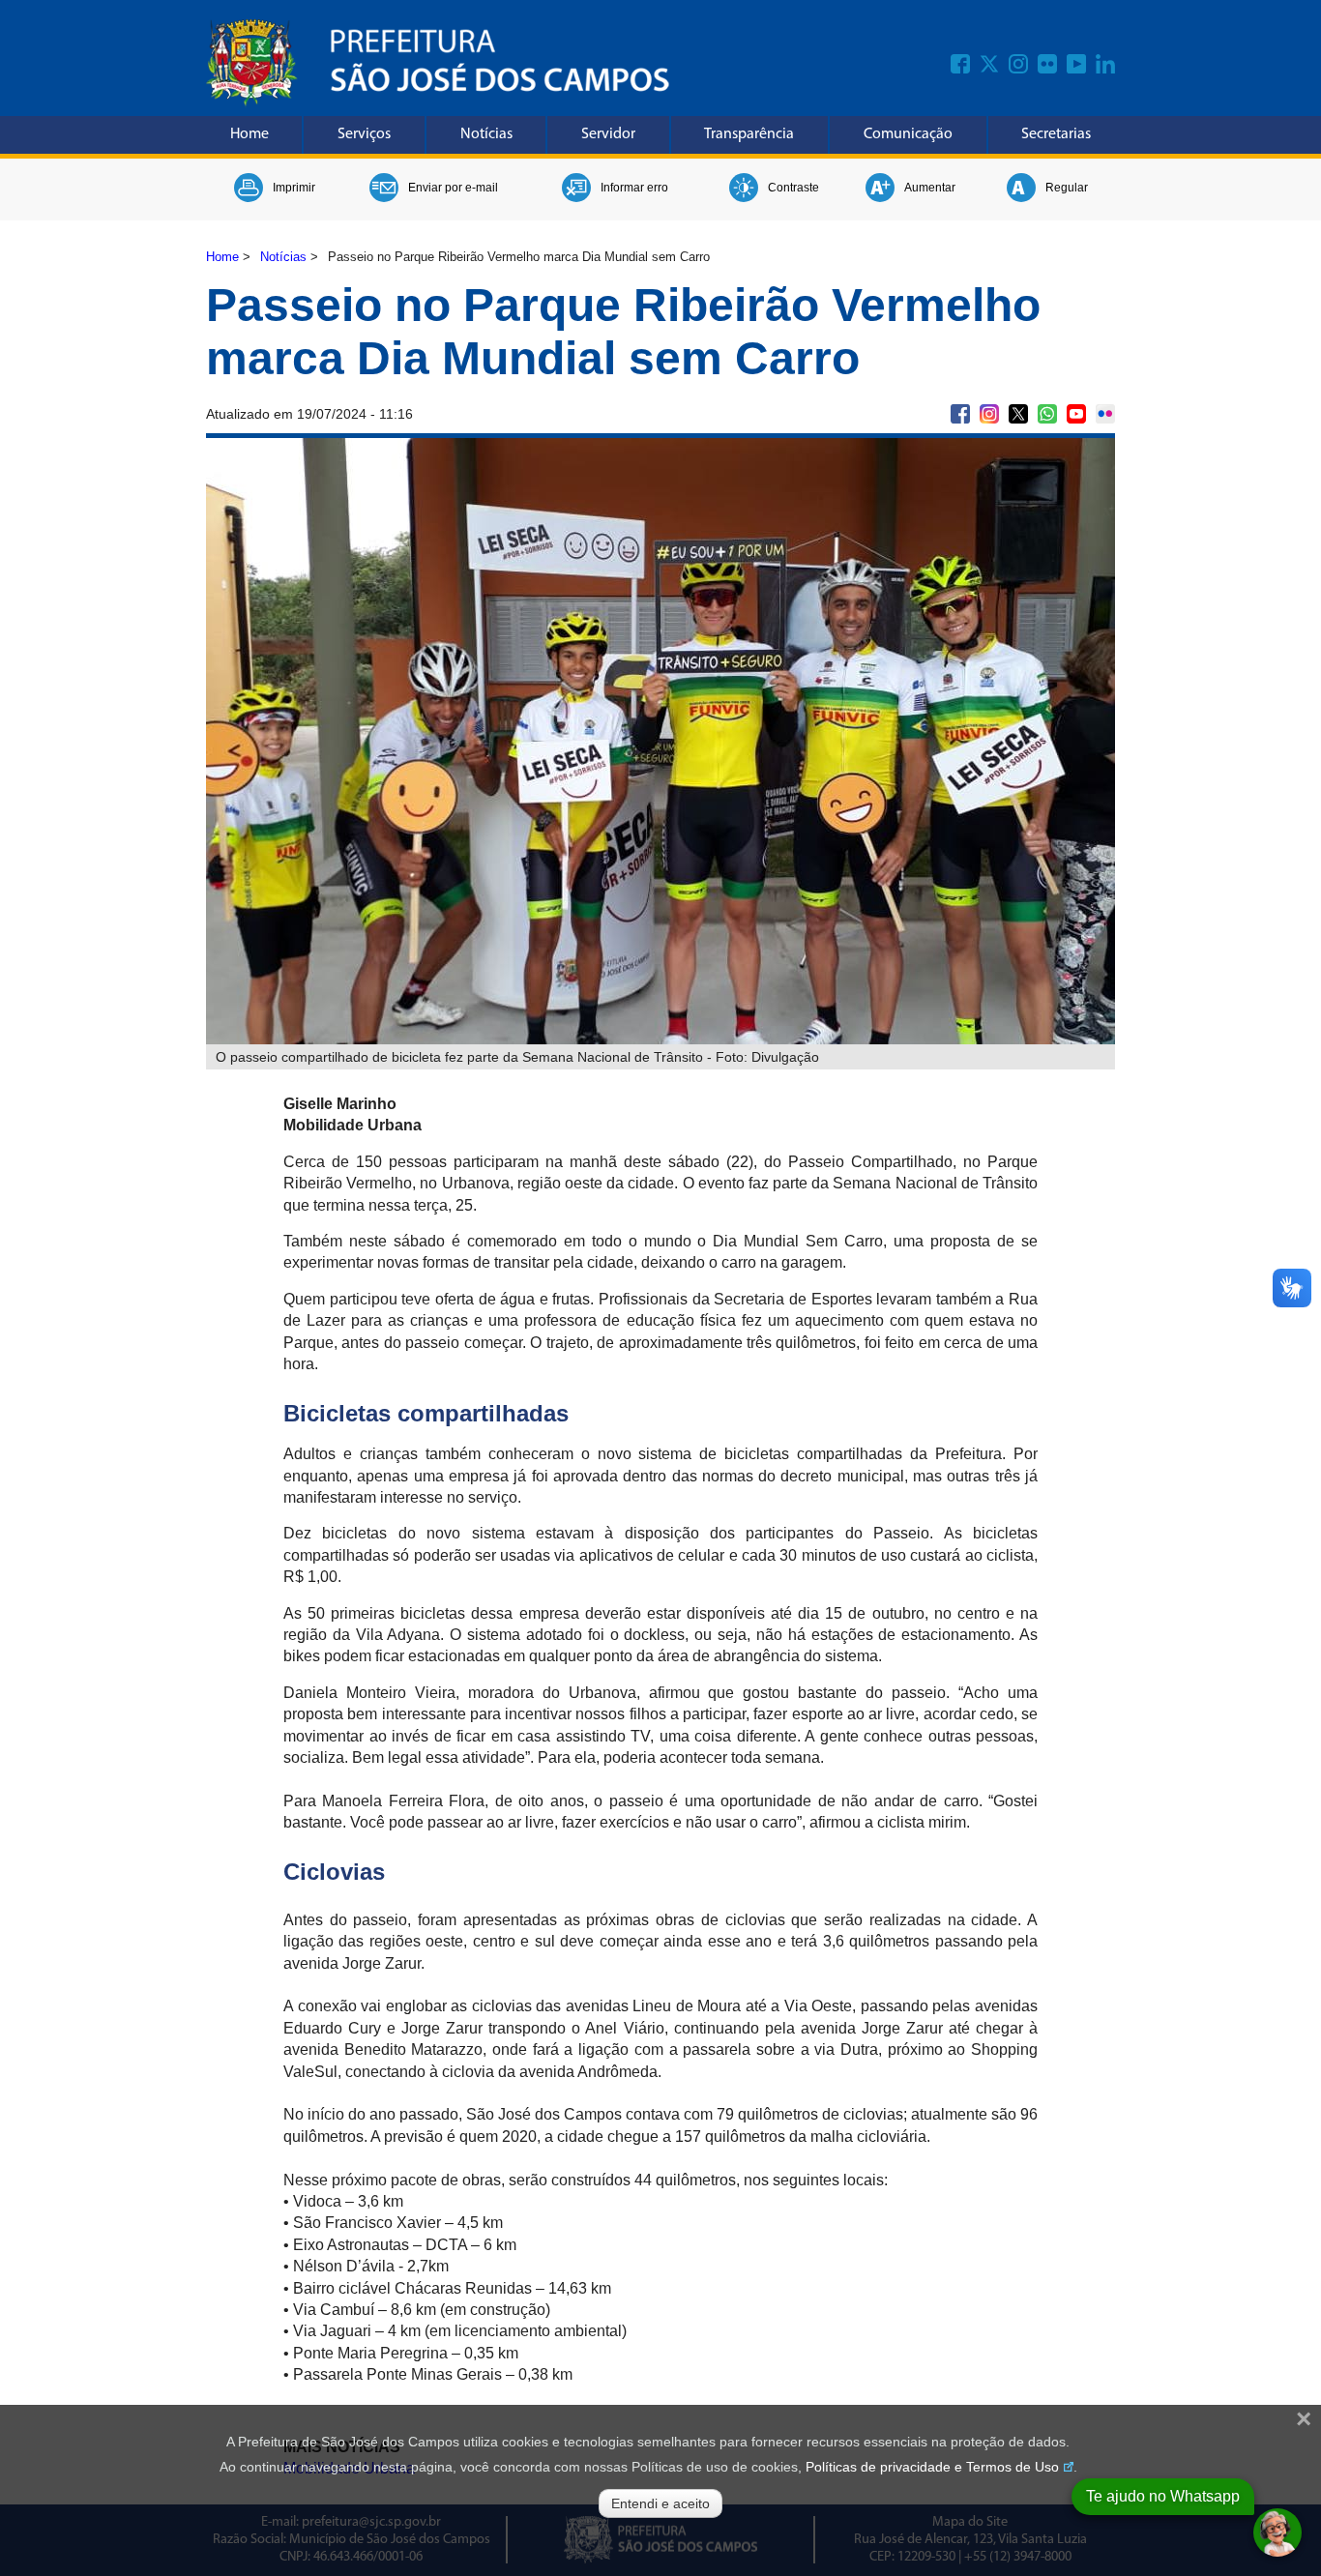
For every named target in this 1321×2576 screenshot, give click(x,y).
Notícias (486, 134)
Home (250, 134)
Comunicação (908, 134)
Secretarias (1056, 134)
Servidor (608, 134)
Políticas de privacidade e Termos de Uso (932, 2467)
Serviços (364, 134)
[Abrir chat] (1277, 2532)
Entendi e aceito (660, 2503)
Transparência (749, 134)
